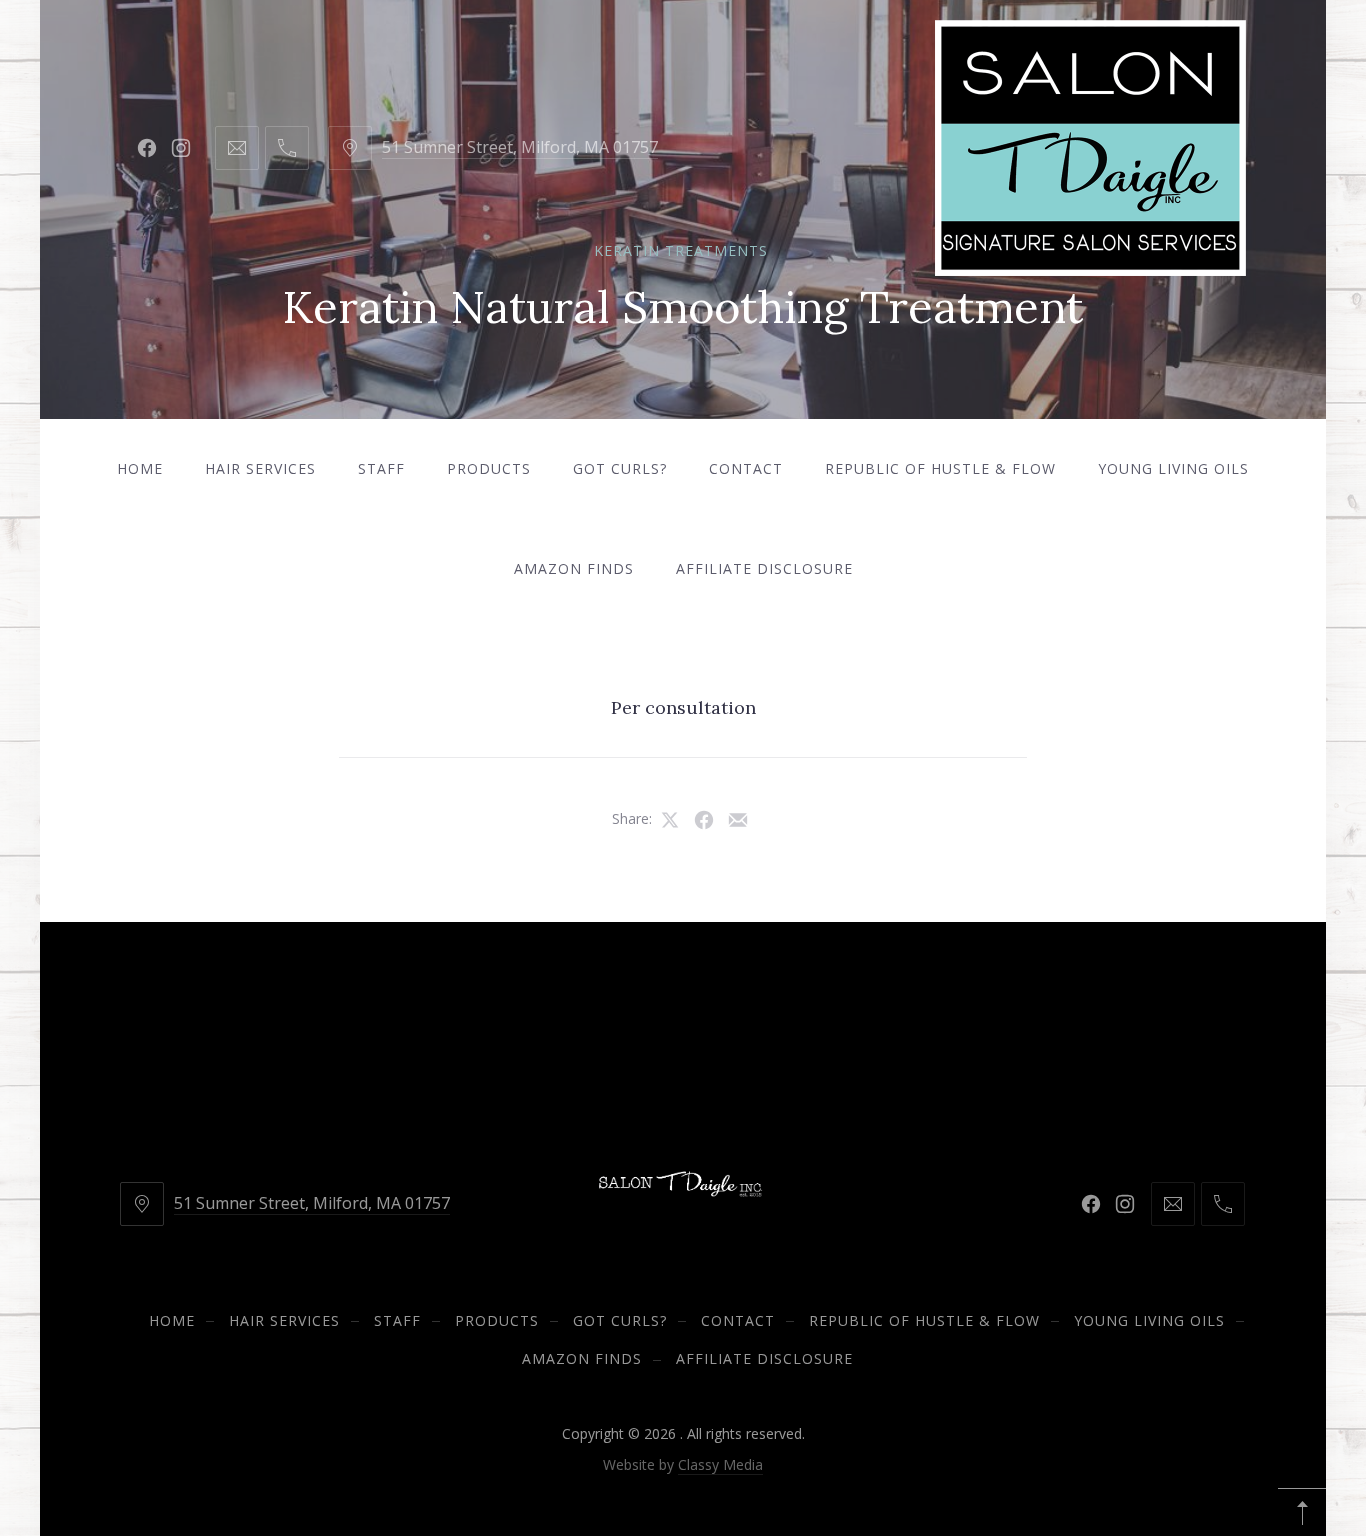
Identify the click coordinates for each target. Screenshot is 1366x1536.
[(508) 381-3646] (287, 148)
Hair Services (260, 468)
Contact (746, 468)
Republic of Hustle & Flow (940, 468)
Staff (381, 468)
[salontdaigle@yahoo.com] (237, 148)
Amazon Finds (574, 568)
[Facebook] (147, 148)
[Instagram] (181, 148)
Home (140, 468)
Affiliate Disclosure (764, 568)
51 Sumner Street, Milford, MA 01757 (520, 147)
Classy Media (720, 1464)
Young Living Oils (1173, 468)
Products (489, 468)
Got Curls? (620, 468)
